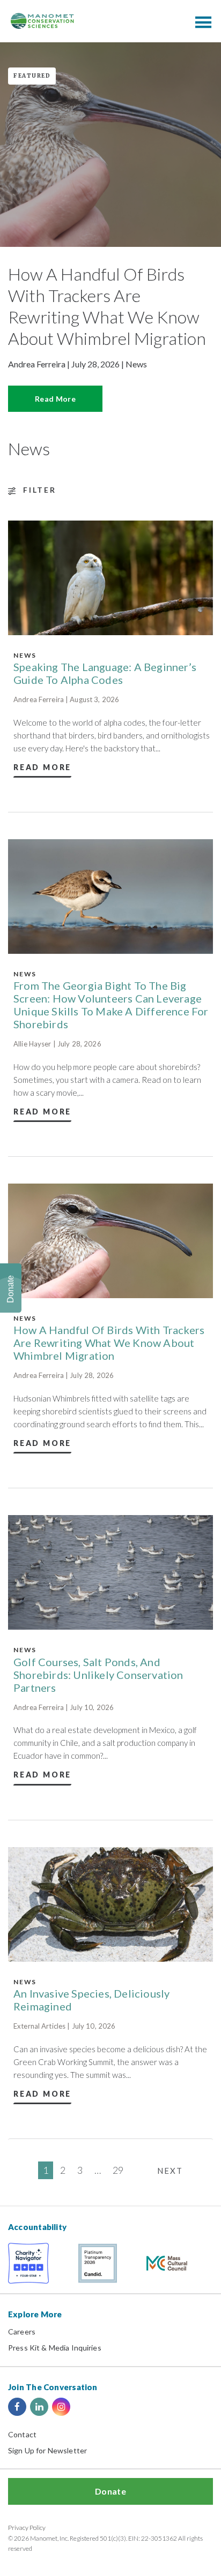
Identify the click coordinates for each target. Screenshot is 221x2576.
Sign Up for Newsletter (47, 2450)
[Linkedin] (39, 2407)
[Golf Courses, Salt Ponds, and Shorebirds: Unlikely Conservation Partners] (110, 1572)
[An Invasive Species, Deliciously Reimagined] (110, 1904)
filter (40, 490)
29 (118, 2170)
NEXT (170, 2171)
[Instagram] (61, 2407)
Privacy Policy (27, 2528)
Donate (110, 2491)
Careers (22, 2332)
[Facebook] (17, 2407)
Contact (22, 2434)
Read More (55, 399)
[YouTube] (83, 2407)
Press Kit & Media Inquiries (55, 2348)
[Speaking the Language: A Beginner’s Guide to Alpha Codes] (110, 578)
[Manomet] (42, 21)
